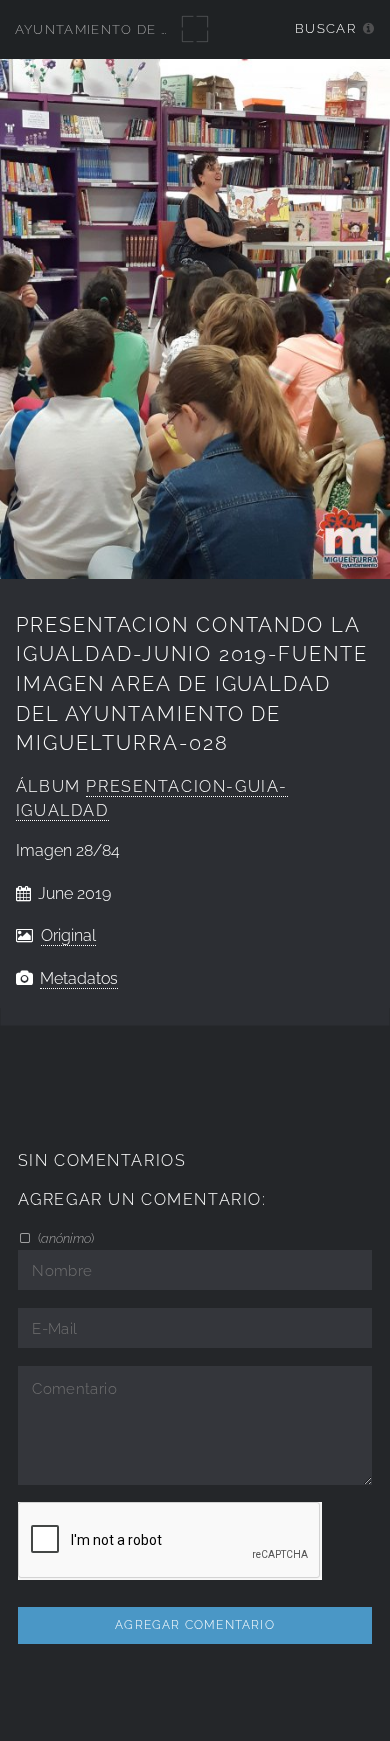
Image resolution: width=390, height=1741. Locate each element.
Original (68, 935)
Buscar (325, 28)
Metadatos (79, 978)
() (64, 1238)
